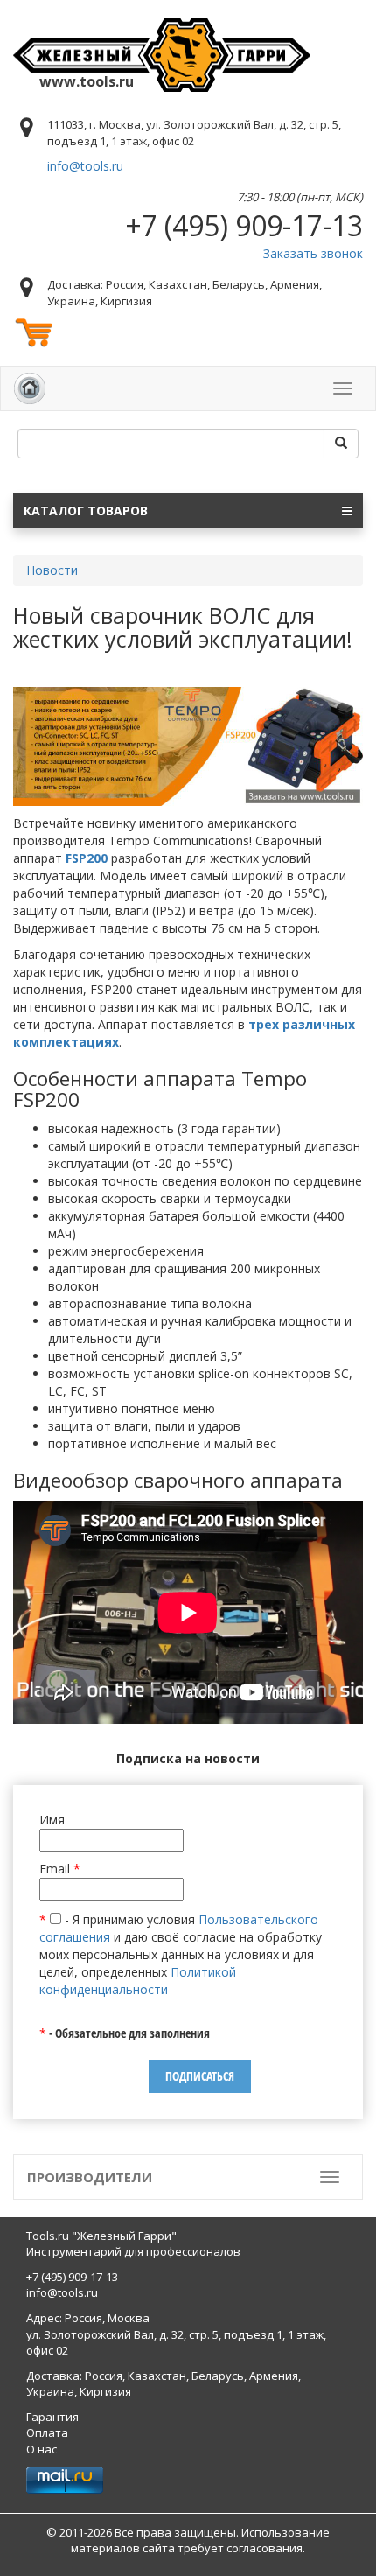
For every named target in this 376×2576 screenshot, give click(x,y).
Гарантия (52, 2417)
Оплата (47, 2432)
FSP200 (87, 858)
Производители (90, 2177)
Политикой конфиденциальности (138, 1981)
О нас (42, 2449)
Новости (52, 570)
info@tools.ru (85, 166)
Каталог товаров (86, 511)
